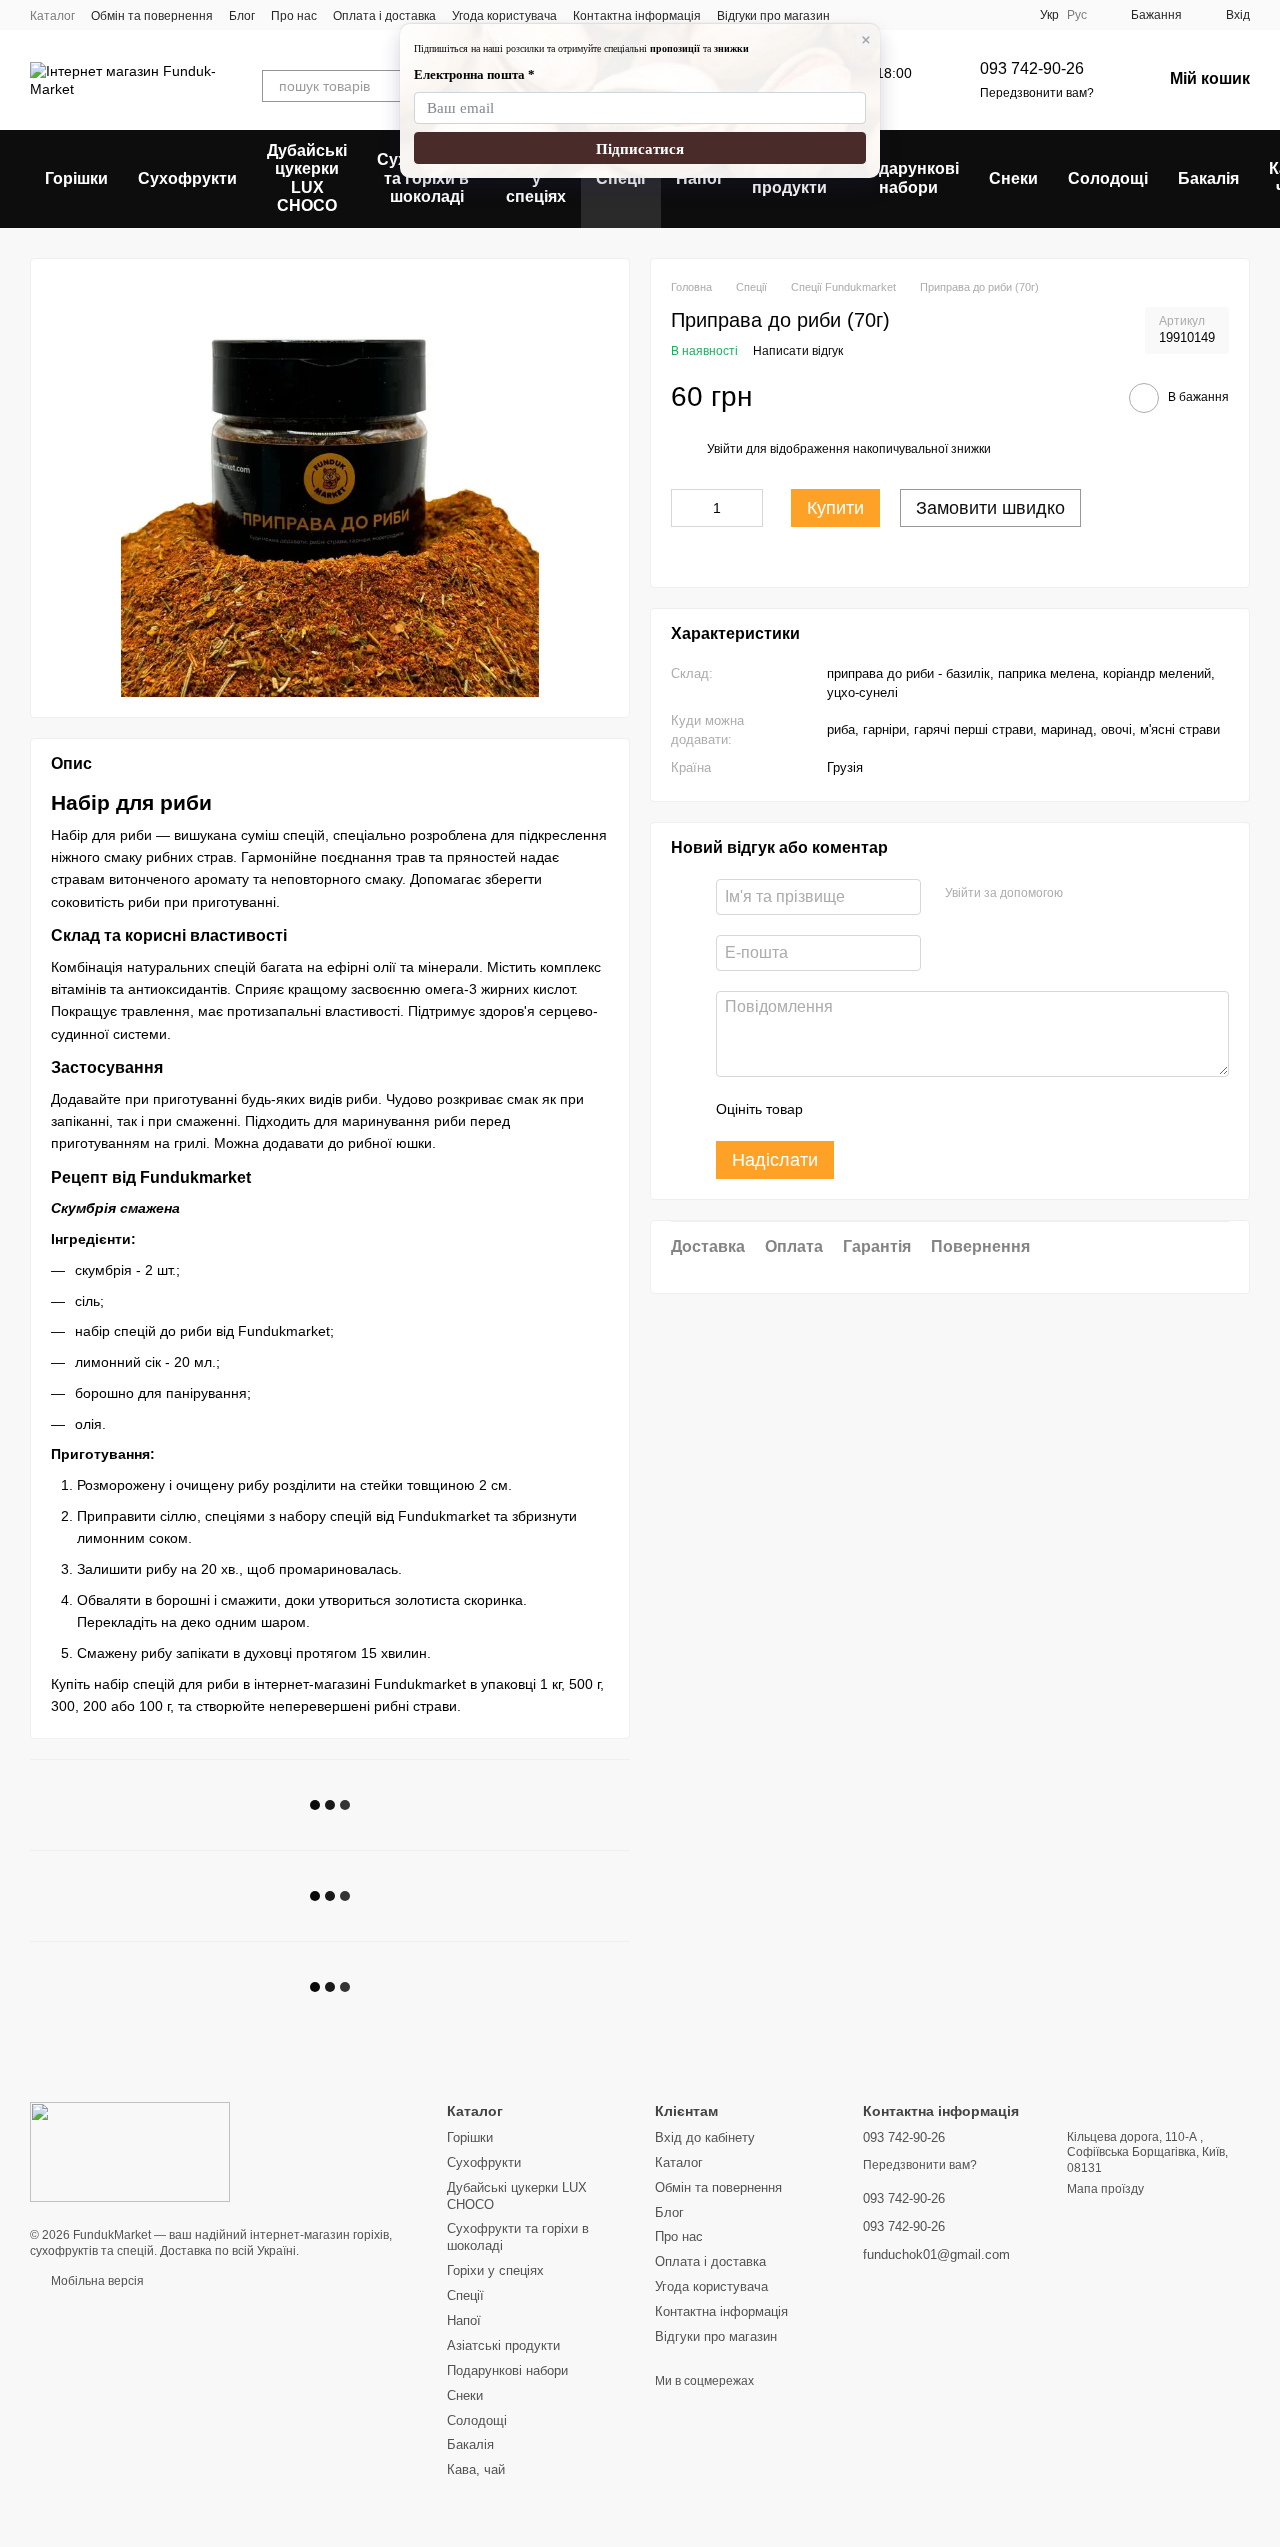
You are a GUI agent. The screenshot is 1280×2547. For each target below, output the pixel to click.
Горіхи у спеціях (536, 178)
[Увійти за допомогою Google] (1085, 893)
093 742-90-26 (1032, 68)
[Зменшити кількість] (686, 507)
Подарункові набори (908, 177)
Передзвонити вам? (1037, 93)
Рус (1077, 15)
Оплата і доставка (384, 16)
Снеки (1013, 178)
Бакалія (1208, 178)
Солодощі (1108, 178)
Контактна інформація (637, 16)
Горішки (76, 178)
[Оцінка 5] (964, 1108)
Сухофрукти (187, 178)
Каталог (52, 16)
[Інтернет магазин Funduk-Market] (130, 2151)
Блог (242, 16)
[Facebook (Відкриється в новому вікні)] (882, 15)
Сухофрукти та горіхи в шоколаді (426, 178)
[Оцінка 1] (836, 1108)
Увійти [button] (725, 448)
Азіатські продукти (789, 177)
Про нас (294, 16)
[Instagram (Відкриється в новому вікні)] (858, 15)
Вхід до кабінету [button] (705, 2137)
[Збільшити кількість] (748, 507)
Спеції (621, 178)
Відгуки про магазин (773, 16)
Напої (699, 178)
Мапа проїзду (1105, 2189)
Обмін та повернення (152, 16)
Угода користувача (504, 16)
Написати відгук (798, 350)
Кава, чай (476, 2469)
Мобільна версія (96, 2281)
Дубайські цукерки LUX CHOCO (307, 178)
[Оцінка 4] (932, 1108)
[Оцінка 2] (868, 1108)
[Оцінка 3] (900, 1108)
